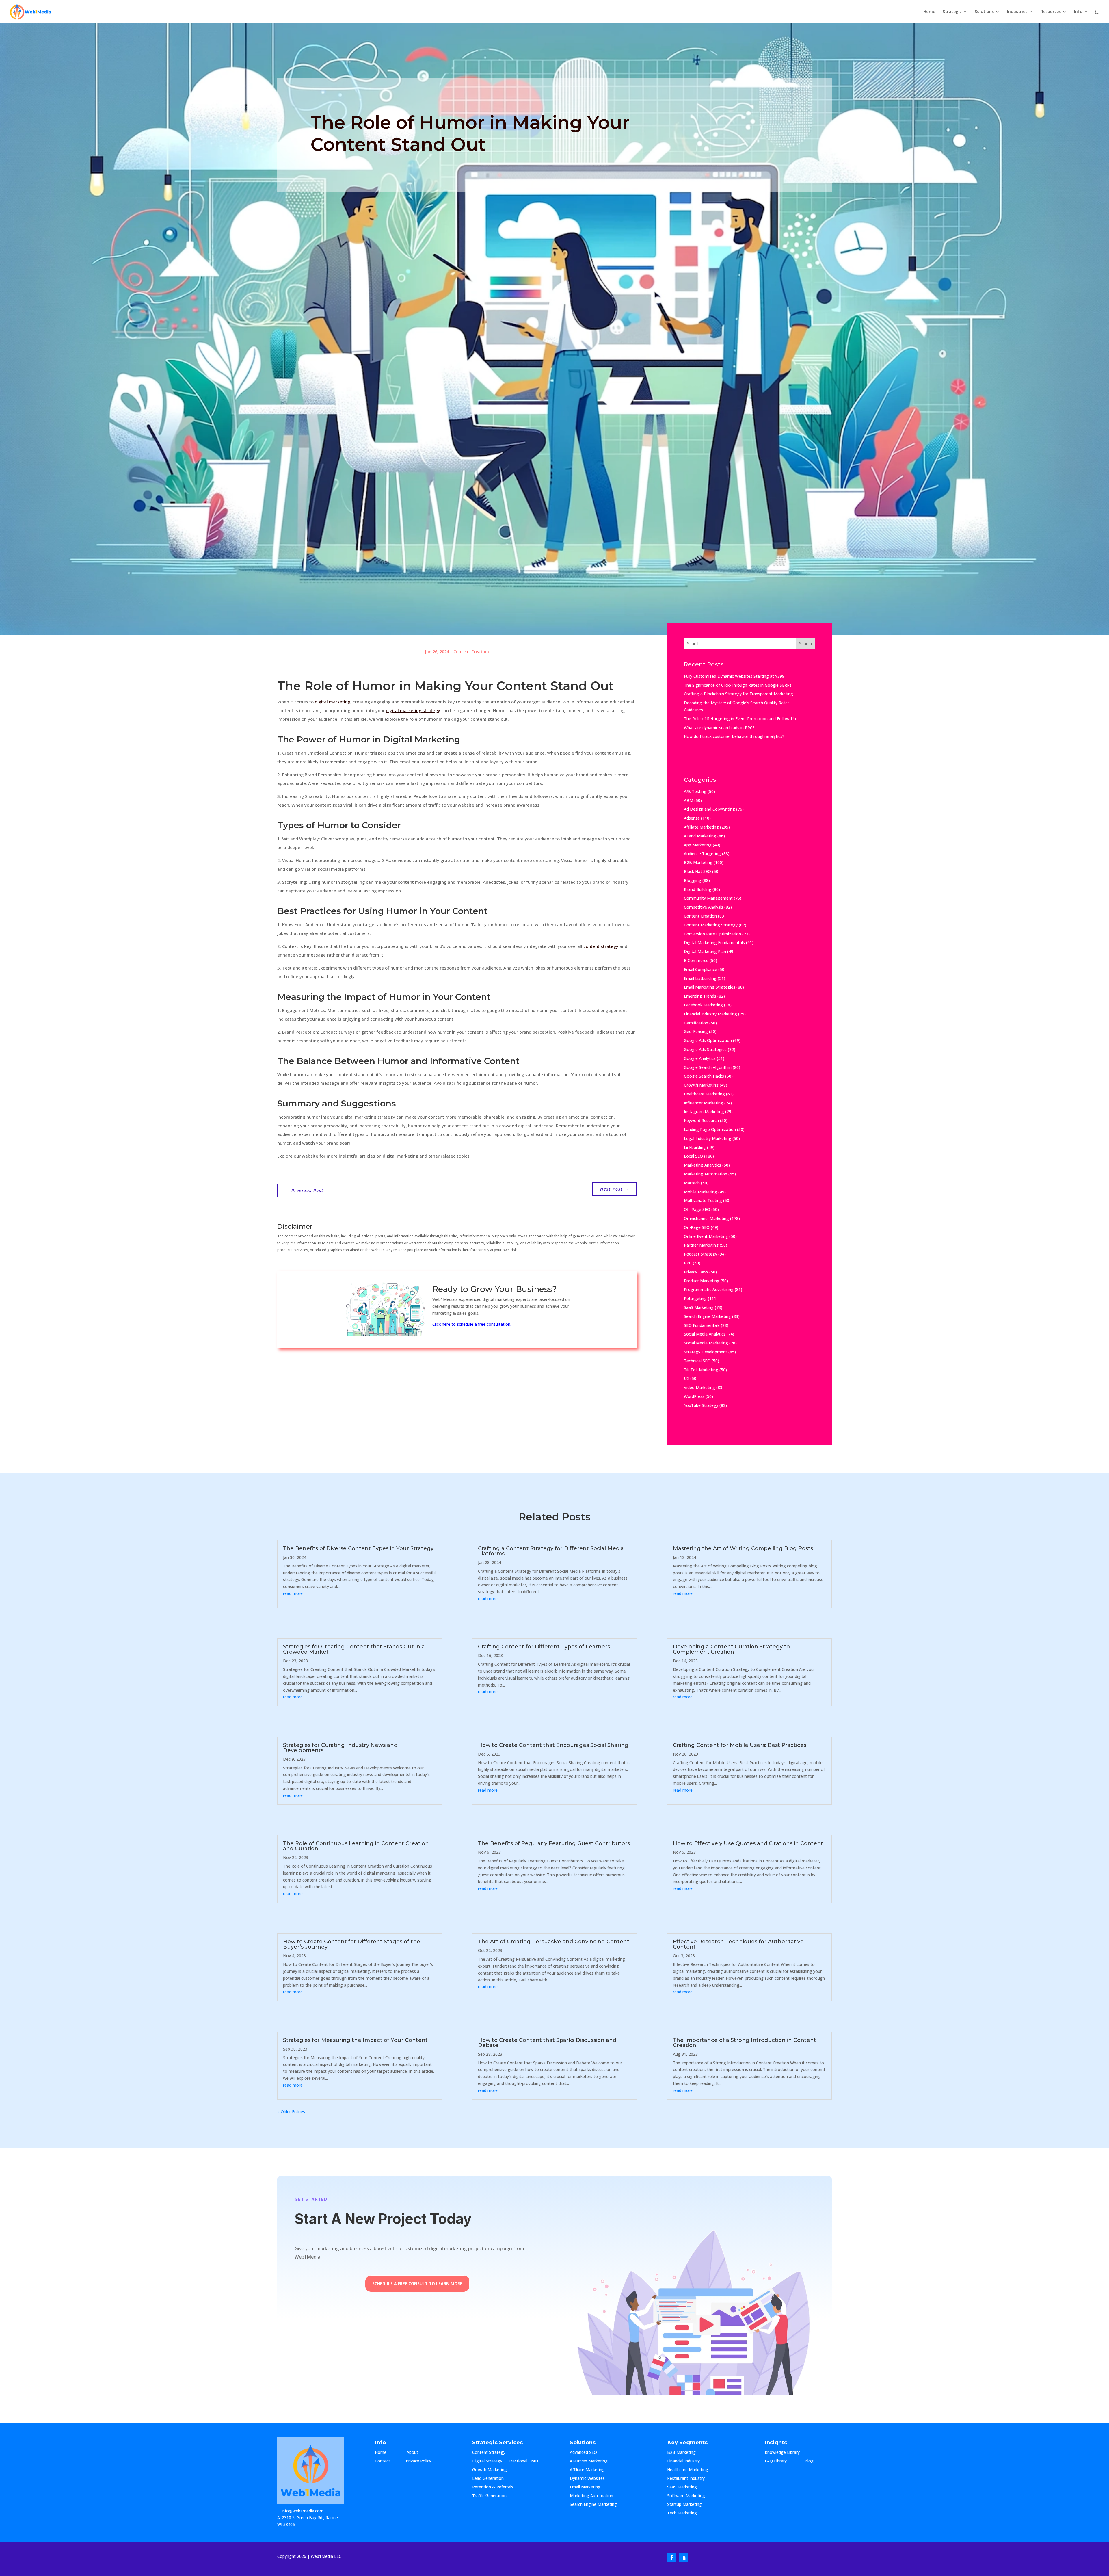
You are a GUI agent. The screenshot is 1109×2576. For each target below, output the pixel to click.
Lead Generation (488, 2479)
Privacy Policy (418, 2461)
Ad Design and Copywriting (709, 809)
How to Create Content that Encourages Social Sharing (553, 1745)
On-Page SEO (697, 1227)
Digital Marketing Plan (705, 951)
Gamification (696, 1023)
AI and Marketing (700, 836)
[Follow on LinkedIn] (683, 2558)
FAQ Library (781, 2461)
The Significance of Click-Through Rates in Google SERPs (738, 685)
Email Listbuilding (700, 978)
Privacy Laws (696, 1272)
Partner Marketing (701, 1245)
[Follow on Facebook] (672, 2558)
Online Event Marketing (706, 1236)
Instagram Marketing (704, 1111)
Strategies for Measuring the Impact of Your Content (355, 2040)
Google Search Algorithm (708, 1067)
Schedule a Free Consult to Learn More (417, 2284)
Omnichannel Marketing (706, 1218)
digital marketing (333, 702)
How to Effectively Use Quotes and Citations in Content (748, 1843)
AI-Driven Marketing (589, 2461)
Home (929, 12)
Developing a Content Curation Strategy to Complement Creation (731, 1649)
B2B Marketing (698, 862)
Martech (692, 1183)
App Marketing (698, 845)
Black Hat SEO (697, 871)
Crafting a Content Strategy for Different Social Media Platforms (551, 1551)
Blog (814, 2461)
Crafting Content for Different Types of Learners (544, 1647)
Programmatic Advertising (709, 1289)
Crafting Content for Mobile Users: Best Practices (740, 1745)
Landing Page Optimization (710, 1129)
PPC (688, 1263)
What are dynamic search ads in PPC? (719, 728)
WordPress (694, 1396)
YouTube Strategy (701, 1405)
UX (686, 1378)
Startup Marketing (684, 2505)
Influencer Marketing (704, 1103)
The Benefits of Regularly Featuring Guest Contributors (554, 1843)
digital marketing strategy (413, 710)
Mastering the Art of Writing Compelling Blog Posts (743, 1548)
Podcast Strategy (700, 1254)
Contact (387, 2461)
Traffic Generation (489, 2496)
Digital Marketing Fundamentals (714, 942)
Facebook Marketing (703, 1005)
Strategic (952, 12)
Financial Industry (683, 2461)
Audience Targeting (702, 854)
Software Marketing (686, 2496)
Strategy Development (706, 1352)
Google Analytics (700, 1058)
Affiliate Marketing (701, 827)
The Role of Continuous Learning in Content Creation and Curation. (356, 1846)
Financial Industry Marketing (710, 1014)
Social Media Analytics (705, 1334)
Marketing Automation (706, 1174)
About (418, 2453)
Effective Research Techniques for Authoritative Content (738, 1944)
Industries (1017, 12)
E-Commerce (696, 960)
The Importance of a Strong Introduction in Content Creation (745, 2043)
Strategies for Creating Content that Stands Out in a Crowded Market (354, 1649)
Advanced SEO (583, 2453)
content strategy (601, 946)
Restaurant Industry (686, 2479)
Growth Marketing (701, 1085)
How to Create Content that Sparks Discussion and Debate (547, 2043)
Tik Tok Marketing (701, 1370)
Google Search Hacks (704, 1076)
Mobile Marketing (700, 1192)
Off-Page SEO (697, 1209)
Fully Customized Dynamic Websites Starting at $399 (734, 676)
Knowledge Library (782, 2453)
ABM (689, 800)
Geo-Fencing (696, 1031)
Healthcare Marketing (704, 1094)
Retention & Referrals (493, 2487)
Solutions (984, 12)
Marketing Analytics (703, 1165)
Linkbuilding (695, 1147)
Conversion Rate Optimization (712, 934)
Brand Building (698, 889)
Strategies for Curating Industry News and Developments (340, 1748)
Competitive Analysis (704, 907)
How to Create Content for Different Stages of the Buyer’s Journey (352, 1944)
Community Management (708, 898)
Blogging (693, 880)
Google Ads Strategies (705, 1049)
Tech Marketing (682, 2513)
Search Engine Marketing (707, 1316)
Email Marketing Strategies (710, 987)
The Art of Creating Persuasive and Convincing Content (554, 1942)
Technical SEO (697, 1361)
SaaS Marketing (699, 1307)
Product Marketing (702, 1281)
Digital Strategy (487, 2461)
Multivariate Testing (703, 1200)
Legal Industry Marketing (708, 1138)
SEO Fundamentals (702, 1325)
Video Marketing (699, 1387)
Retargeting (695, 1298)
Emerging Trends (700, 996)
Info (1078, 12)
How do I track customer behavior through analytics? (734, 736)
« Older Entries (291, 2112)
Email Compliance (700, 969)
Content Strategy (489, 2453)
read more (293, 1593)
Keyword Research (701, 1120)
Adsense (692, 818)
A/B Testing (695, 791)
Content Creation (471, 652)
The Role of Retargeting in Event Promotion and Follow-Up (740, 719)
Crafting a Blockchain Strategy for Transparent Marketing (738, 694)
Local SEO (693, 1156)
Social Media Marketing (706, 1343)
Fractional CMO (523, 2461)
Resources (1051, 12)
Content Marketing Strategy (711, 925)
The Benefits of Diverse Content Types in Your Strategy (358, 1548)
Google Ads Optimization (708, 1040)
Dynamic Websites (587, 2479)
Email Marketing (585, 2487)
